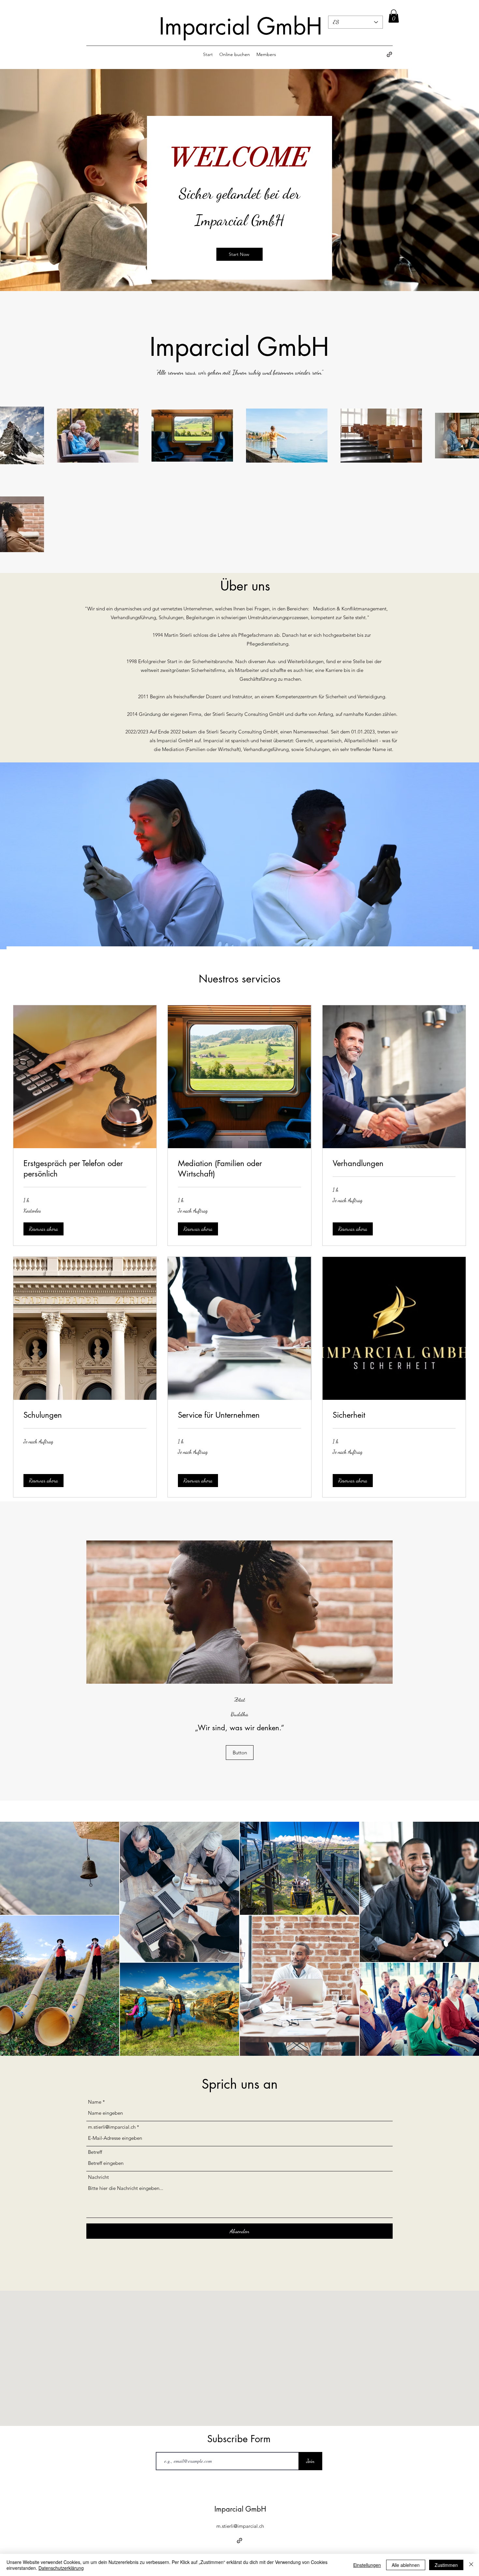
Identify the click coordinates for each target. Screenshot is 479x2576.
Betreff (95, 2152)
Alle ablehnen (406, 2565)
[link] (85, 1169)
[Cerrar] (471, 2565)
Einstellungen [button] (367, 2565)
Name (95, 2102)
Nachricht (98, 2177)
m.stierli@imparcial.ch (112, 2127)
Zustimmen (446, 2565)
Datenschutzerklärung (61, 2568)
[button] (394, 16)
